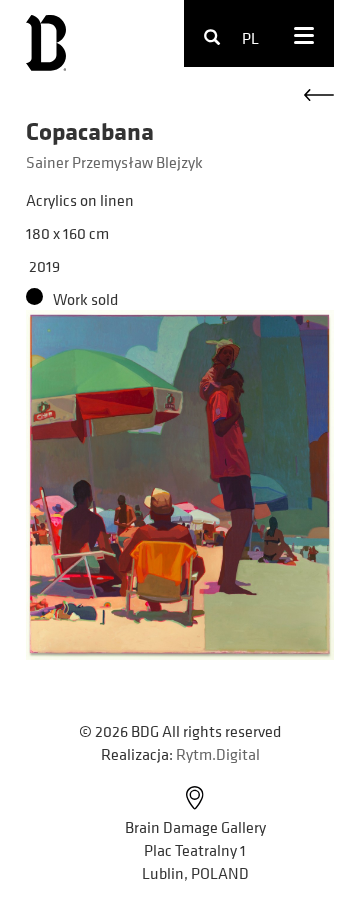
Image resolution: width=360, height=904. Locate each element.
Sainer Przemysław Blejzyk (114, 162)
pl (250, 38)
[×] (234, 38)
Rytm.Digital (218, 754)
